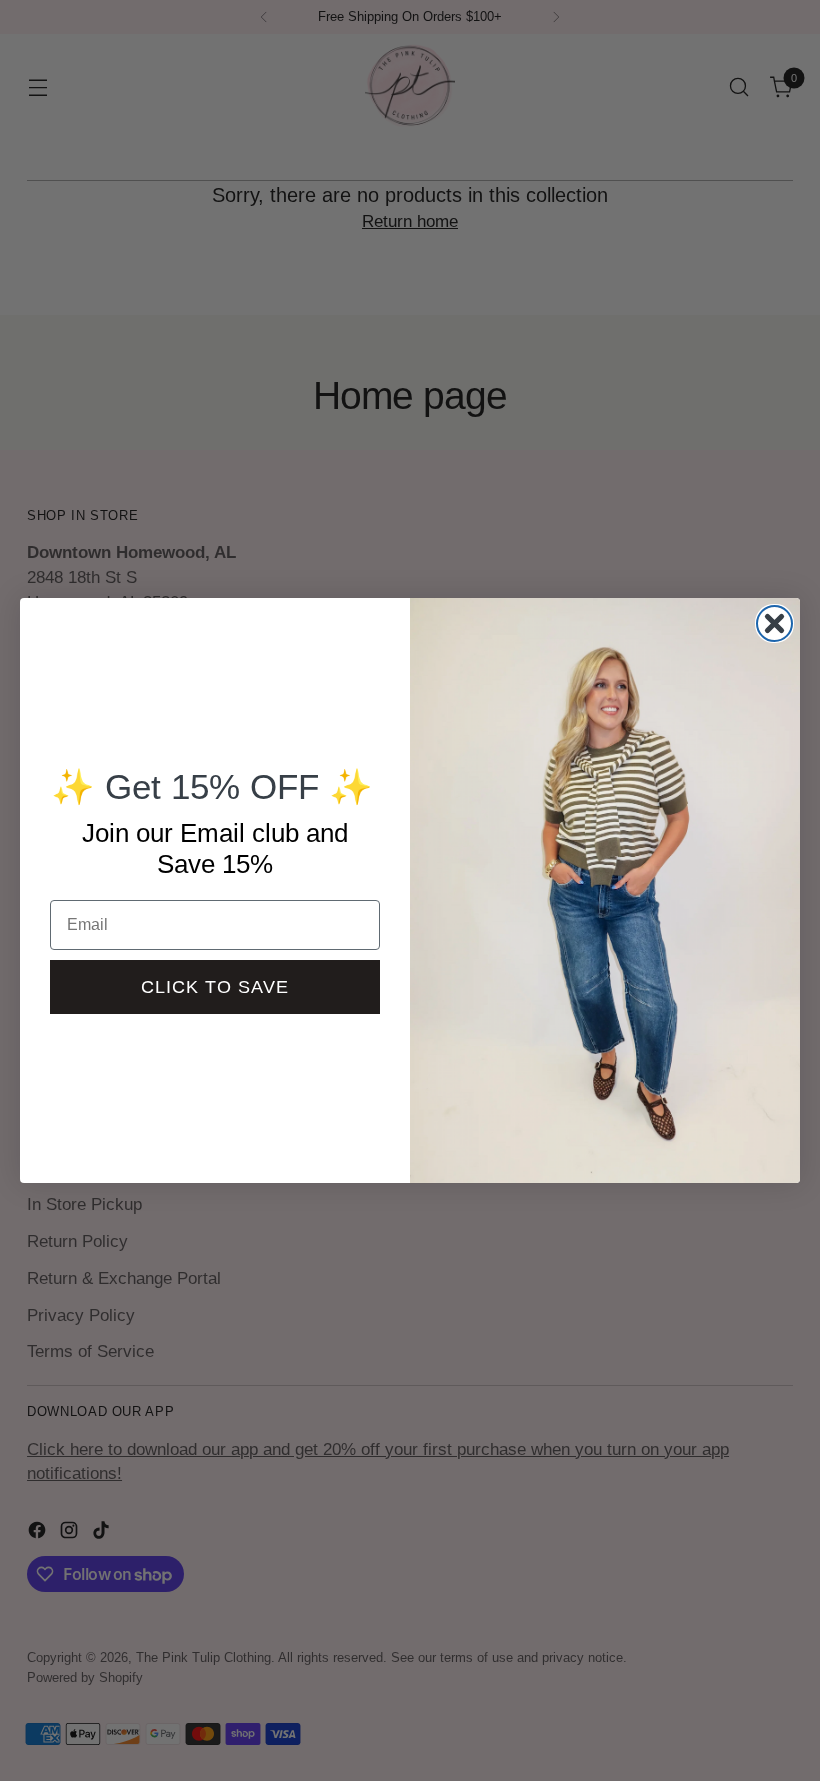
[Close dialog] (774, 623)
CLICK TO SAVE (215, 987)
